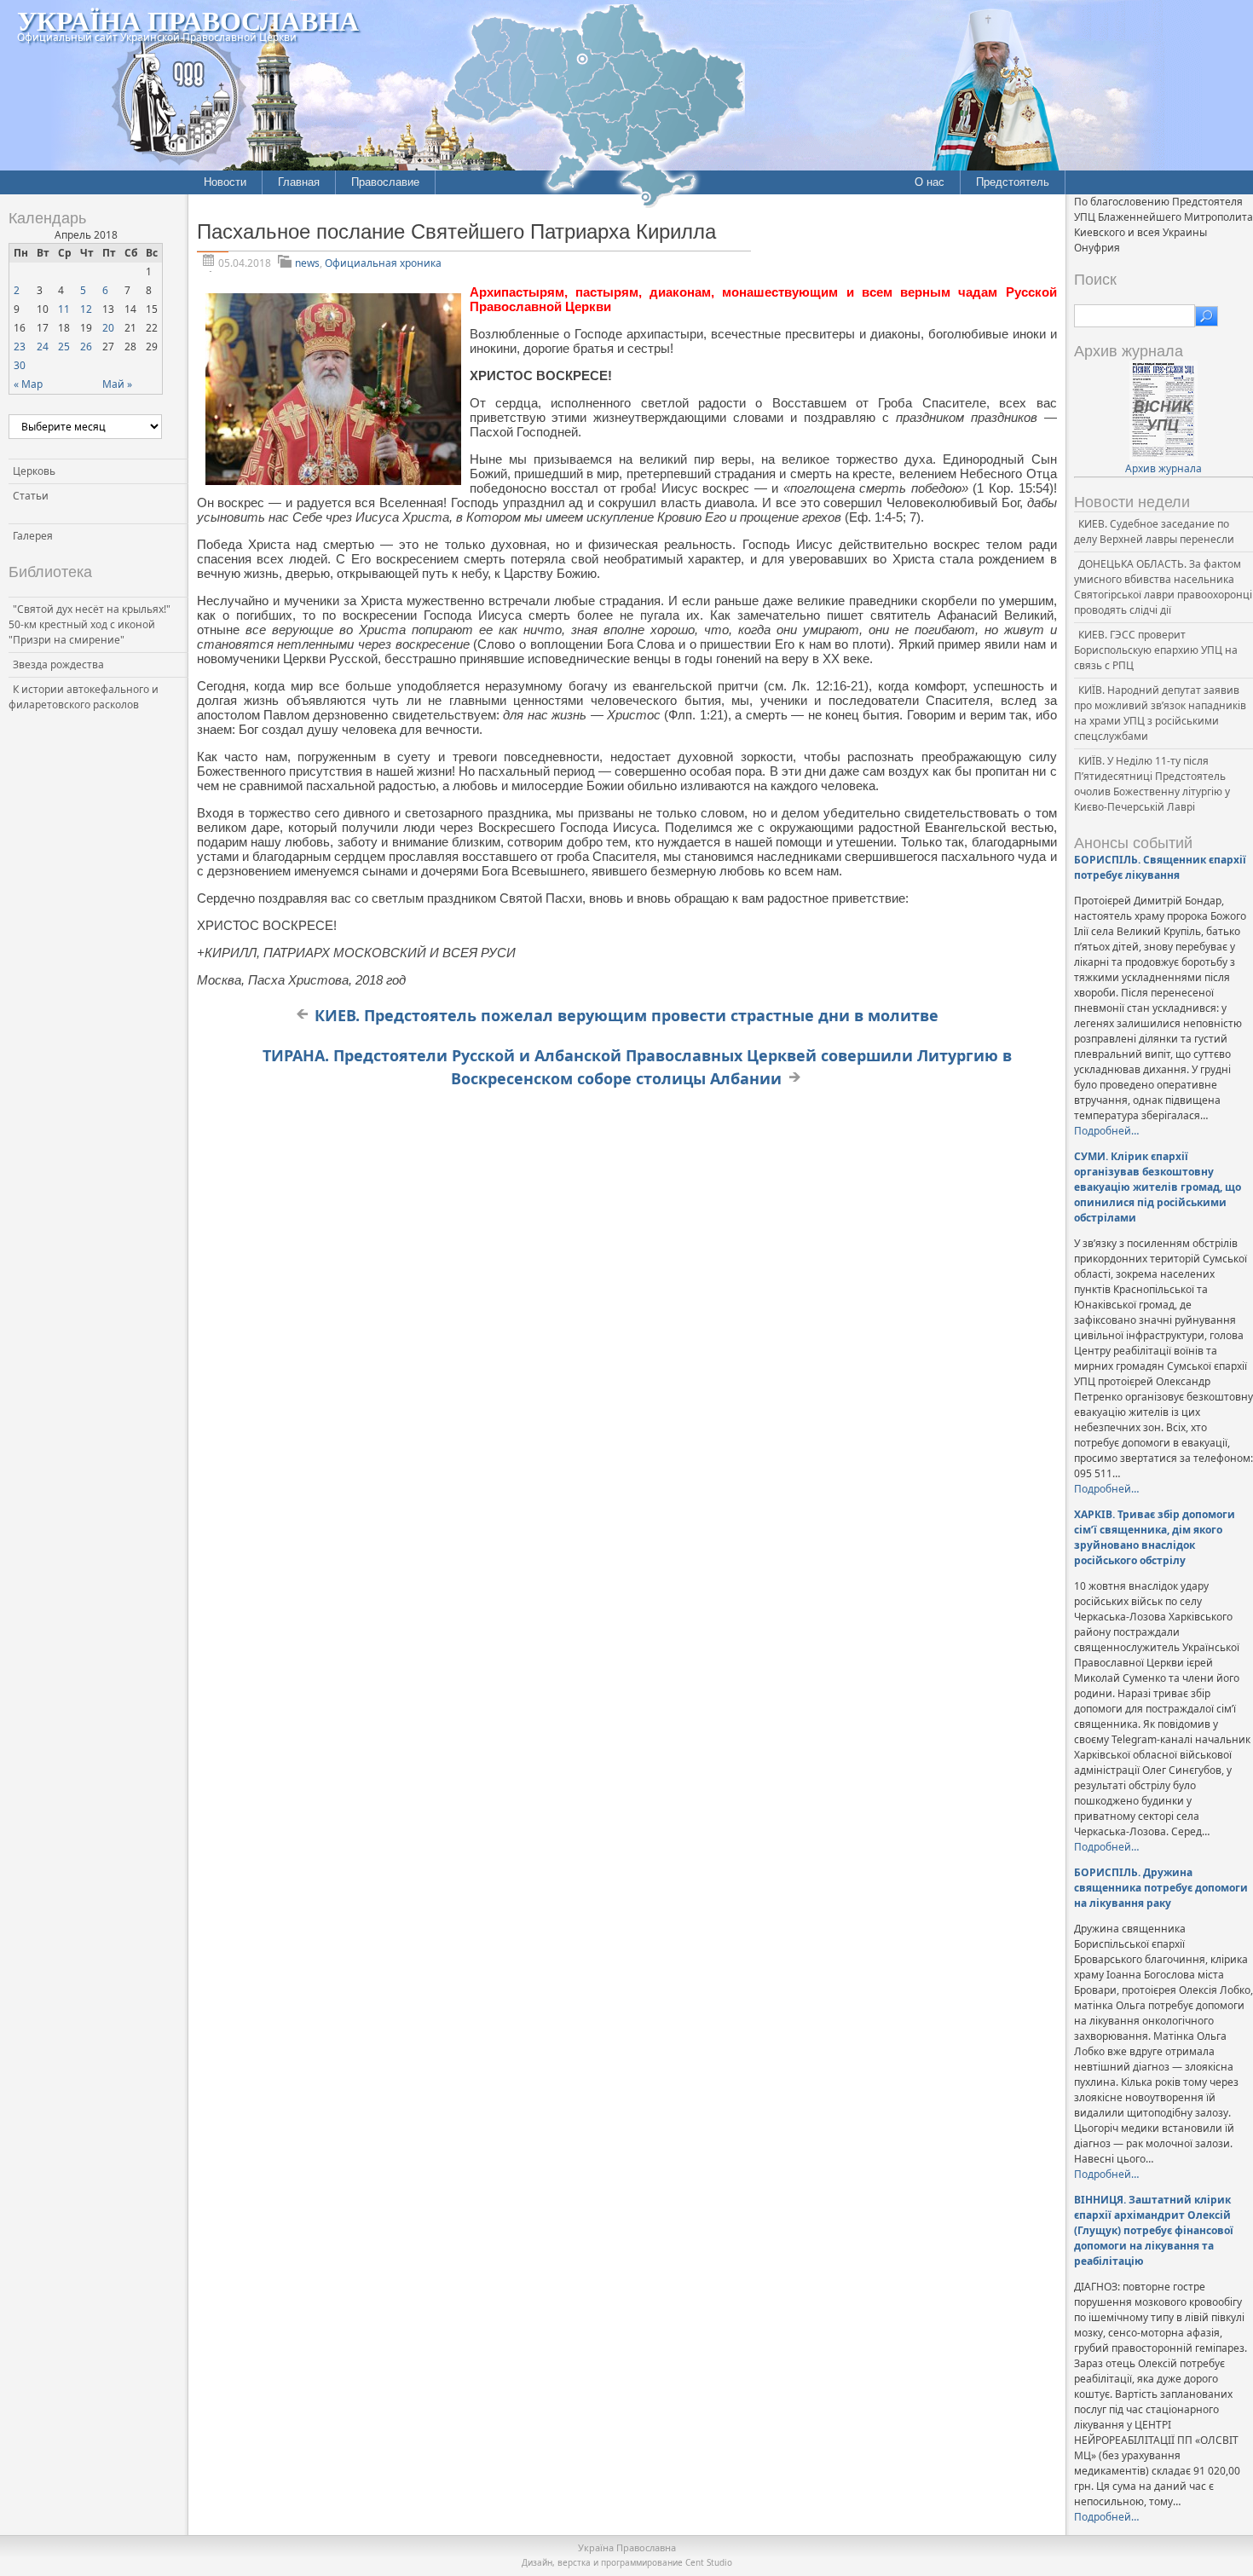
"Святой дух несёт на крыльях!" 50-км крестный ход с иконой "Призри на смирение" (89, 624)
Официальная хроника (383, 263)
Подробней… (1106, 1131)
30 (20, 365)
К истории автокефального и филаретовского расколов (84, 697)
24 (43, 347)
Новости (225, 182)
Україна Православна (188, 20)
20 (108, 328)
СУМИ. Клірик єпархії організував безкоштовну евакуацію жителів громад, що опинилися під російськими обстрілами (1158, 1187)
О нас (930, 182)
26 (86, 347)
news (307, 263)
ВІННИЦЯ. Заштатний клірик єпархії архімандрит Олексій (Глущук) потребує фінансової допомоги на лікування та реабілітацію (1154, 2230)
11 (64, 309)
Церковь (34, 471)
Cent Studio (709, 2562)
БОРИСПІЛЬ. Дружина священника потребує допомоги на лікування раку (1161, 1888)
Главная (299, 182)
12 (86, 309)
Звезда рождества (58, 664)
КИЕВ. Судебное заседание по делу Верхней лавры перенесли (1154, 531)
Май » (117, 384)
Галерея (33, 536)
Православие (385, 182)
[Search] (1207, 316)
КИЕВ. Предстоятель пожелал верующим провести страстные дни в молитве (626, 1015)
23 (20, 347)
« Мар (28, 384)
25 (64, 347)
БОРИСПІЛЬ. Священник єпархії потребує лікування (1160, 867)
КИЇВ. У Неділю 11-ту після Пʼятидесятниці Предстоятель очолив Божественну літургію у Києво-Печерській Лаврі (1152, 784)
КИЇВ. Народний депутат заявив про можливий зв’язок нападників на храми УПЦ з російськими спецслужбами (1160, 713)
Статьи (31, 496)
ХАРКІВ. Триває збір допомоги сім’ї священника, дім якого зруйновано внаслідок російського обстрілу (1155, 1537)
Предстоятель (1013, 182)
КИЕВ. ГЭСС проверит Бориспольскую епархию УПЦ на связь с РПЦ (1156, 650)
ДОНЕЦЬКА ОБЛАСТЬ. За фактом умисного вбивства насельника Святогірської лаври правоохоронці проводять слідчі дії (1163, 587)
